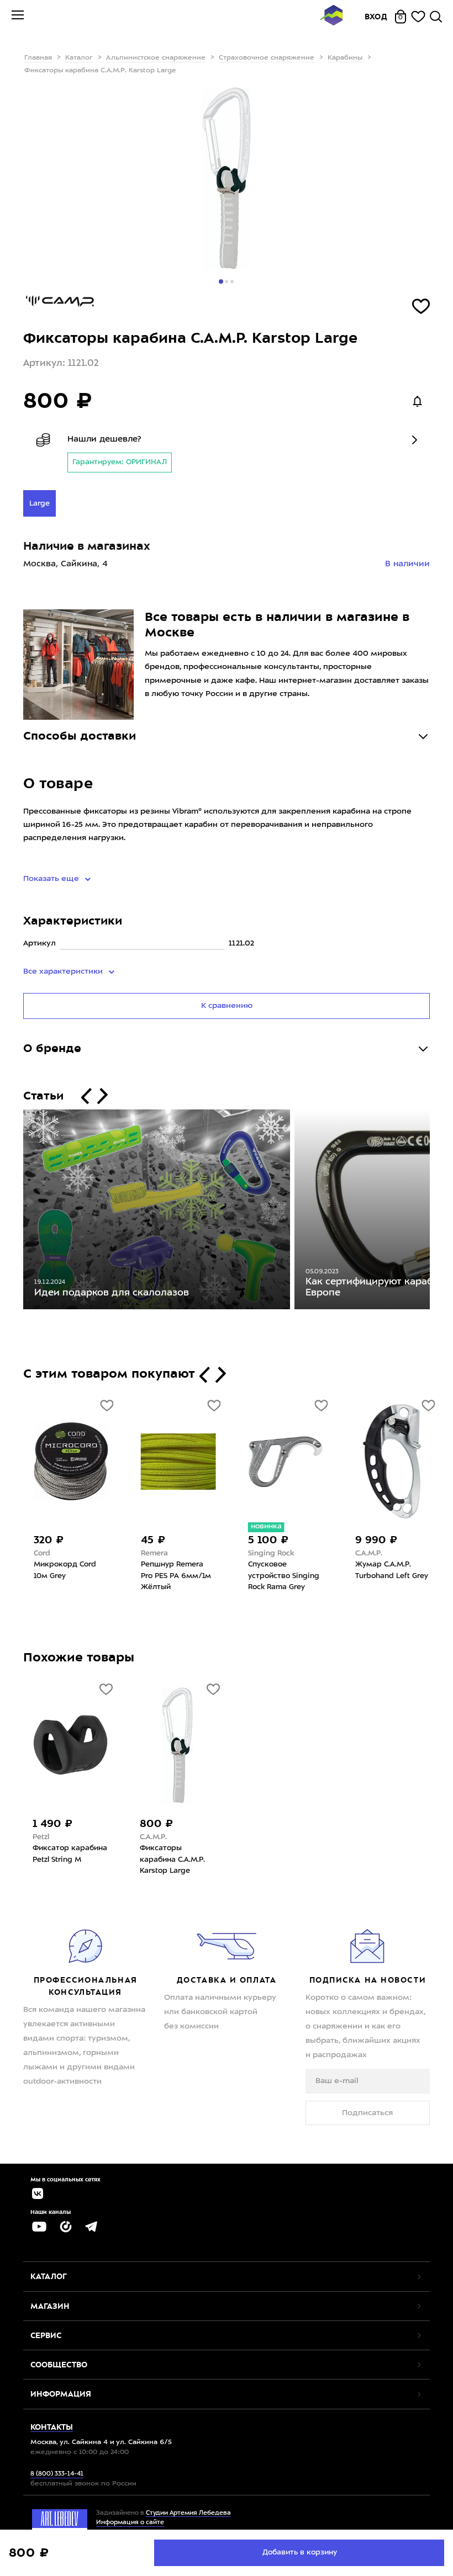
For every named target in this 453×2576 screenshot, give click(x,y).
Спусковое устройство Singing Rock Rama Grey (283, 1576)
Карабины (345, 58)
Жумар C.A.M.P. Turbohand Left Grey (391, 1570)
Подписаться (367, 2113)
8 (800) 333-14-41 (57, 2474)
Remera (153, 1553)
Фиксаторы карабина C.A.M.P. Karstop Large (172, 1860)
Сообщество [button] (59, 2365)
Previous (15, 1212)
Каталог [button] (49, 2276)
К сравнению (227, 1006)
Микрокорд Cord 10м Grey (64, 1570)
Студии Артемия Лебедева (188, 2513)
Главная (38, 58)
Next (438, 1212)
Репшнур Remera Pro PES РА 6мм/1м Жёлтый (175, 1576)
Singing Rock (270, 1553)
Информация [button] (61, 2394)
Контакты (52, 2427)
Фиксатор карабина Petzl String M (70, 1854)
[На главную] (331, 17)
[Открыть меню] (18, 17)
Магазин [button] (50, 2306)
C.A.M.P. (368, 1553)
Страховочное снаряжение (267, 58)
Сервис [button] (46, 2335)
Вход (376, 17)
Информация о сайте (130, 2523)
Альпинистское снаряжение (156, 58)
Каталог (79, 58)
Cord (41, 1553)
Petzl (41, 1837)
